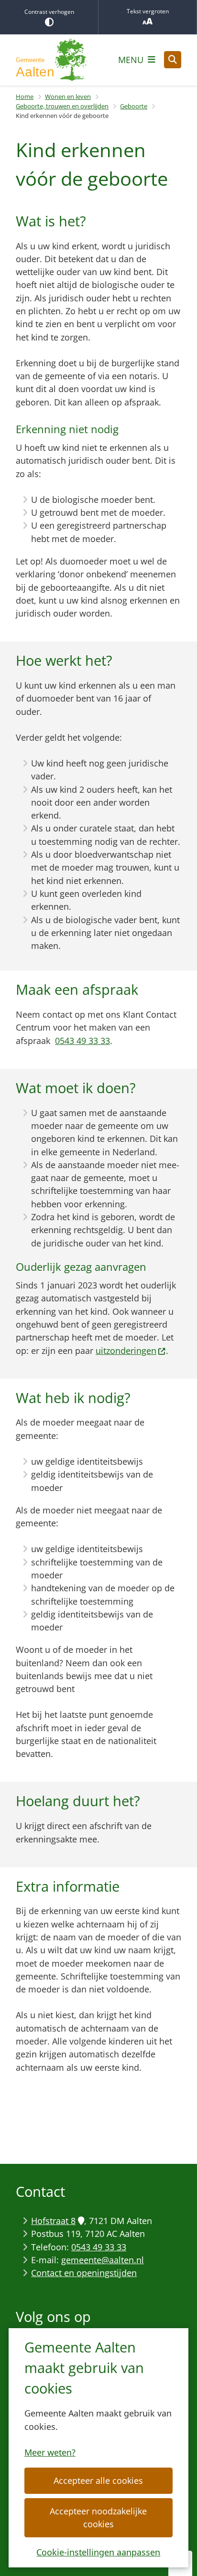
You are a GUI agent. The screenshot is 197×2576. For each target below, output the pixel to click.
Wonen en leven (68, 96)
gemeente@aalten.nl (103, 2260)
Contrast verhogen (49, 12)
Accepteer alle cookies (98, 2480)
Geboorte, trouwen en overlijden (62, 106)
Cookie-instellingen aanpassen (98, 2552)
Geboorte (134, 106)
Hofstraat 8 (53, 2221)
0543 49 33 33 (82, 1041)
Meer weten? (50, 2452)
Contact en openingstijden (84, 2273)
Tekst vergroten (148, 11)
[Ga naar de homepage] (52, 60)
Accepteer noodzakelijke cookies (98, 2517)
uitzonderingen (126, 1351)
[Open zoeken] (173, 60)
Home (25, 96)
